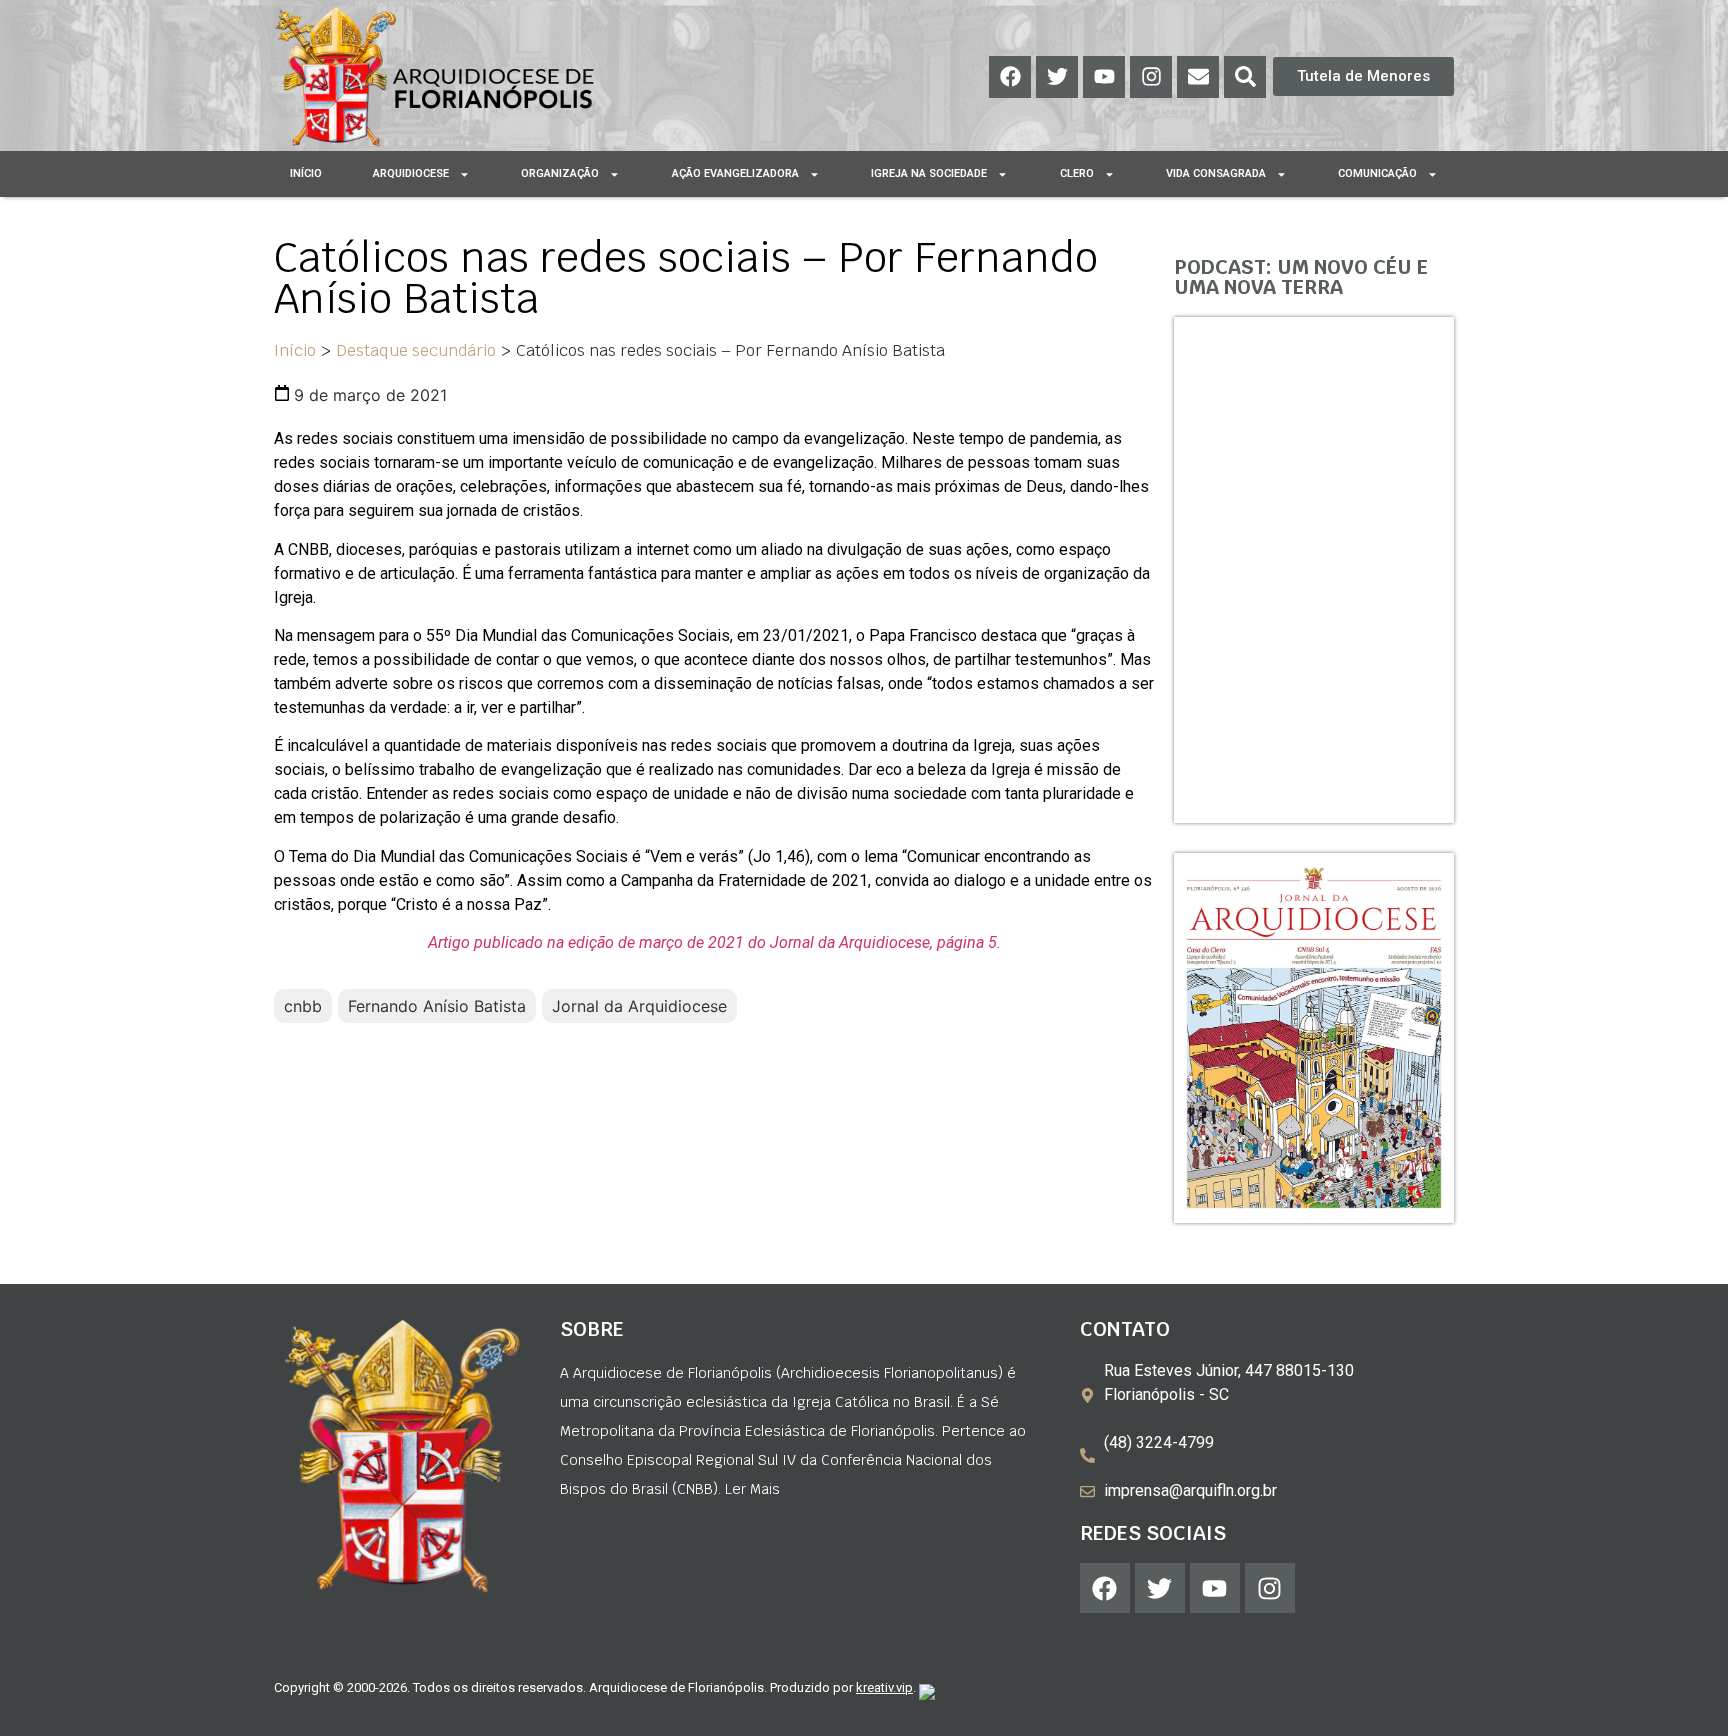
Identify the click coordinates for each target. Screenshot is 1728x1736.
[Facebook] (1010, 77)
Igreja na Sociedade (929, 173)
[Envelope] (1198, 77)
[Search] (1245, 77)
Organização (560, 173)
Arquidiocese (411, 173)
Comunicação (1377, 173)
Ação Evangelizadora (735, 173)
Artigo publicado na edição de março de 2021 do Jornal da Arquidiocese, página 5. (714, 942)
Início (306, 173)
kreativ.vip (884, 1687)
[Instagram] (1151, 77)
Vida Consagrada (1216, 173)
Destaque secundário (416, 350)
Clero (1077, 173)
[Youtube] (1104, 77)
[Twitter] (1057, 77)
